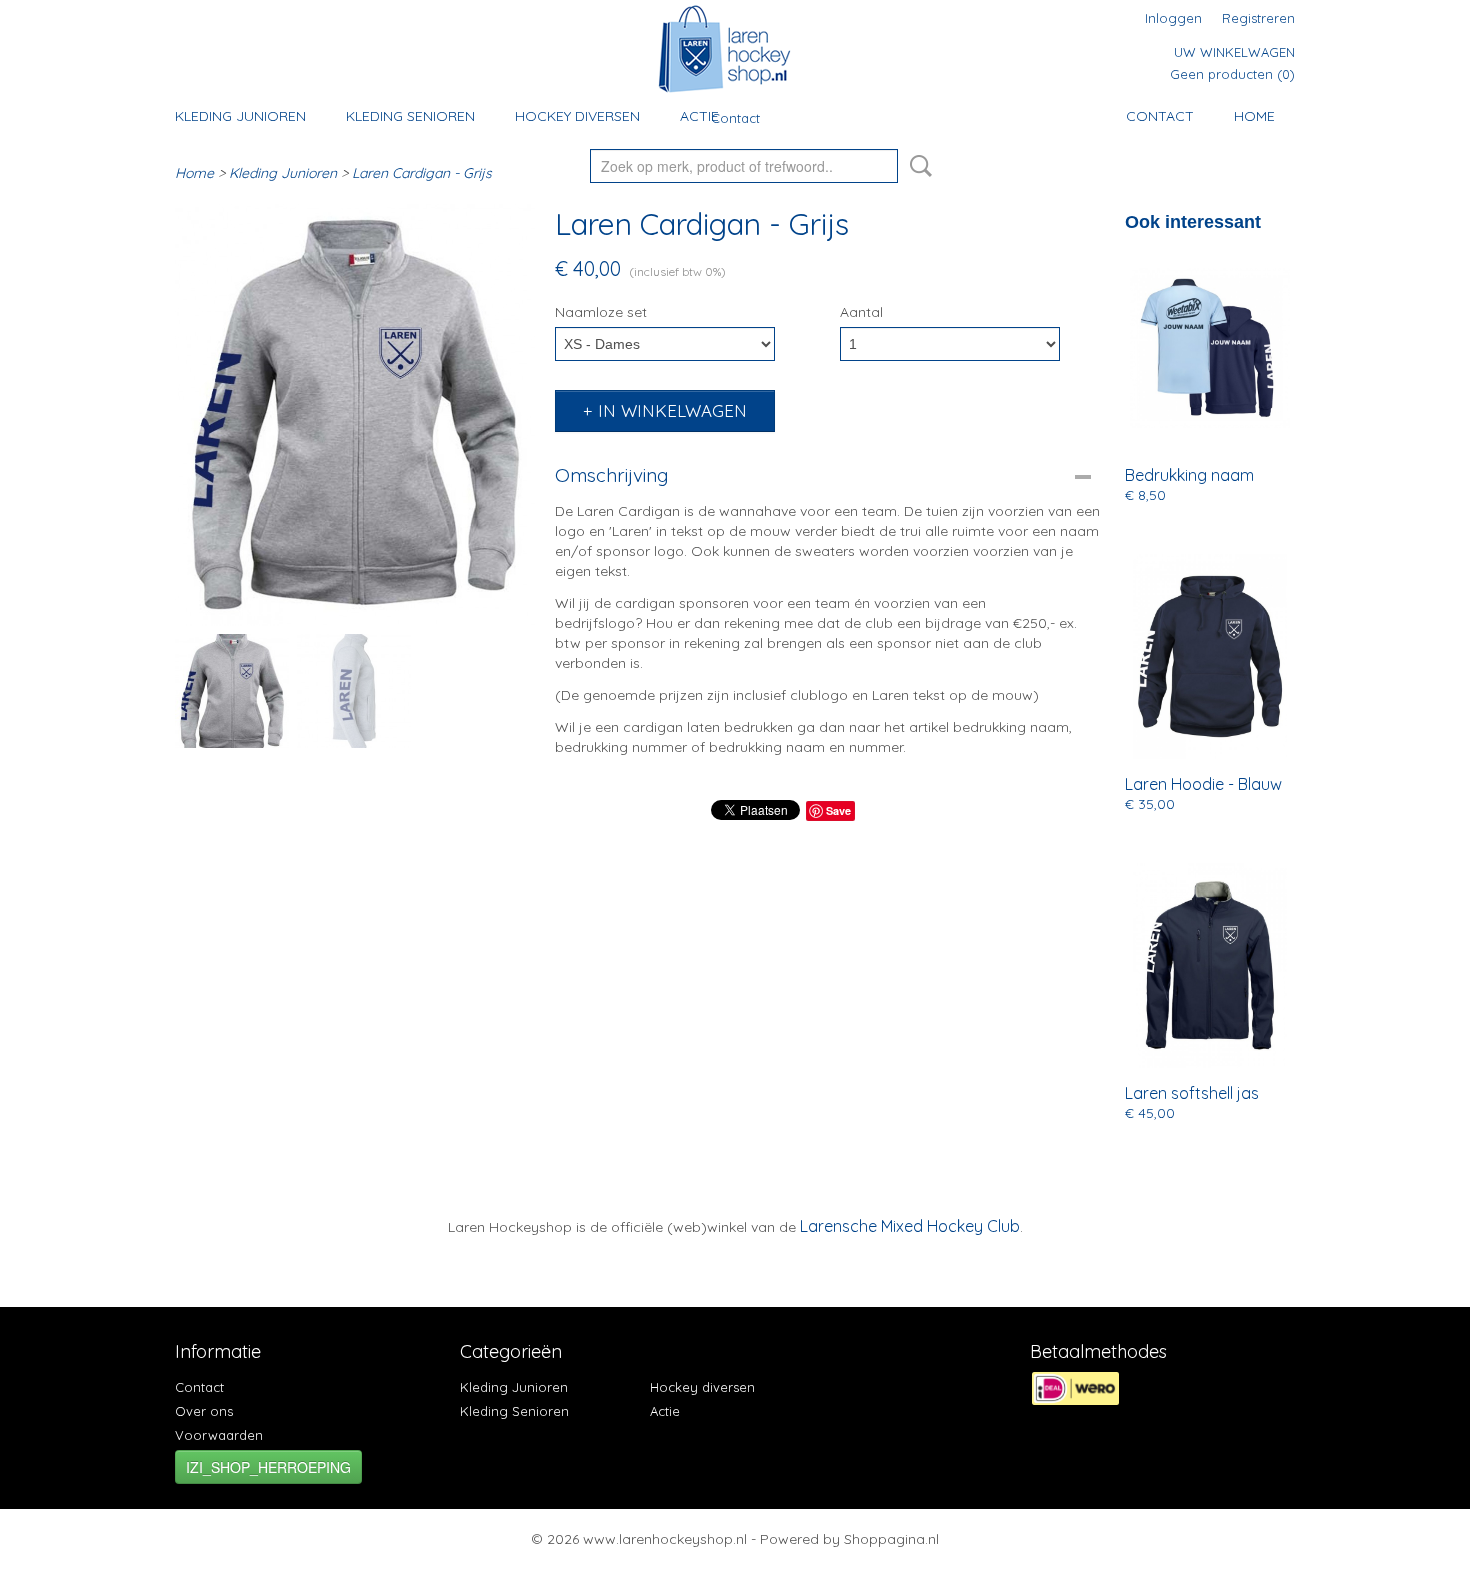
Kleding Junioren (240, 116)
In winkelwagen (672, 410)
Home (1254, 116)
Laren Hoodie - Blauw (1203, 784)
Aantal (861, 312)
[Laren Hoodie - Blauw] (1210, 656)
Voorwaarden (219, 1435)
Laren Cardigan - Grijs (422, 173)
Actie (699, 116)
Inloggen (1173, 18)
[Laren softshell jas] (1210, 965)
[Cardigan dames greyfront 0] (355, 415)
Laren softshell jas (1192, 1093)
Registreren (1258, 18)
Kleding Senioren (410, 116)
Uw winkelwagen (1234, 52)
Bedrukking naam (1189, 475)
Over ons (204, 1411)
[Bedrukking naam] (1210, 347)
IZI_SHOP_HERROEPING (268, 1467)
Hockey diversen (577, 116)
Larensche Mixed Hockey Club (910, 1226)
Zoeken (917, 166)
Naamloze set (601, 312)
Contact (735, 118)
